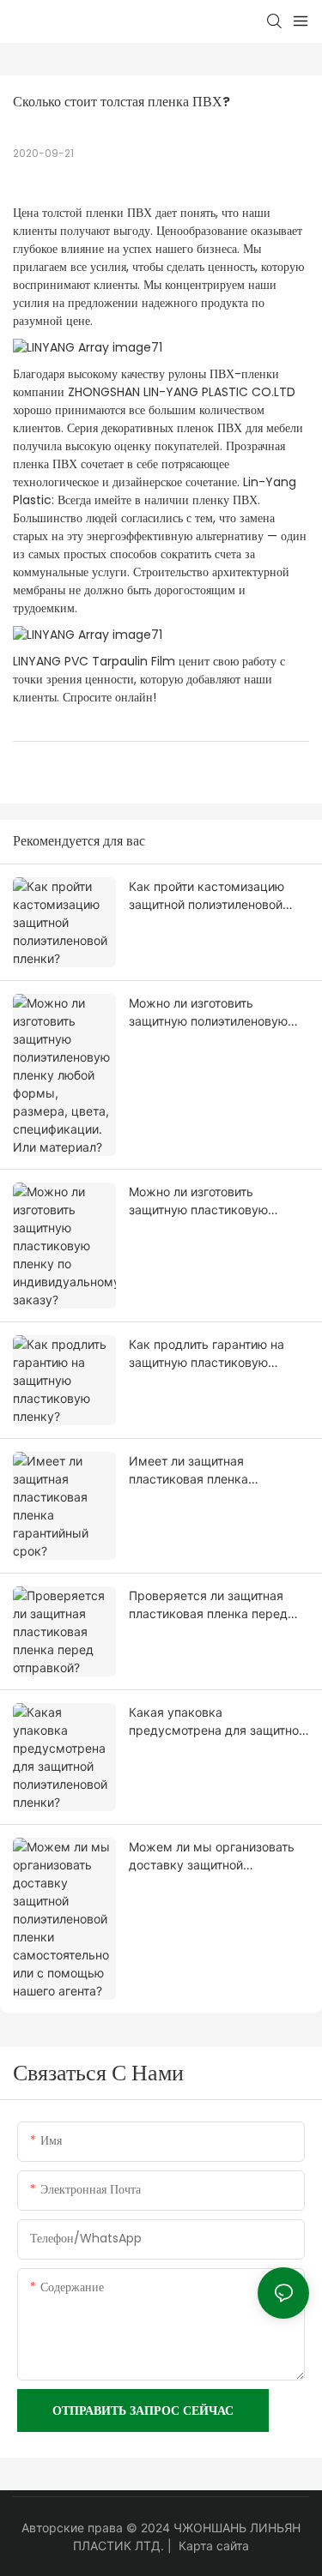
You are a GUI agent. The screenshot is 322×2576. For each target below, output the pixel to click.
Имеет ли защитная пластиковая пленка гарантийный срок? (188, 1471)
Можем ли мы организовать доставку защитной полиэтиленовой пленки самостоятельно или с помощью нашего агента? (212, 1857)
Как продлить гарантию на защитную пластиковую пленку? (207, 1354)
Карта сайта (214, 2546)
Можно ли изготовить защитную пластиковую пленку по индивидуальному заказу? (213, 1201)
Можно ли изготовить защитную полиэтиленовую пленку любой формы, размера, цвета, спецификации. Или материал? (208, 1013)
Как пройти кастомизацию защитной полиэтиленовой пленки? (207, 896)
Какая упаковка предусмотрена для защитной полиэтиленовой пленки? (217, 1722)
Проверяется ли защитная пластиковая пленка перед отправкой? (208, 1605)
